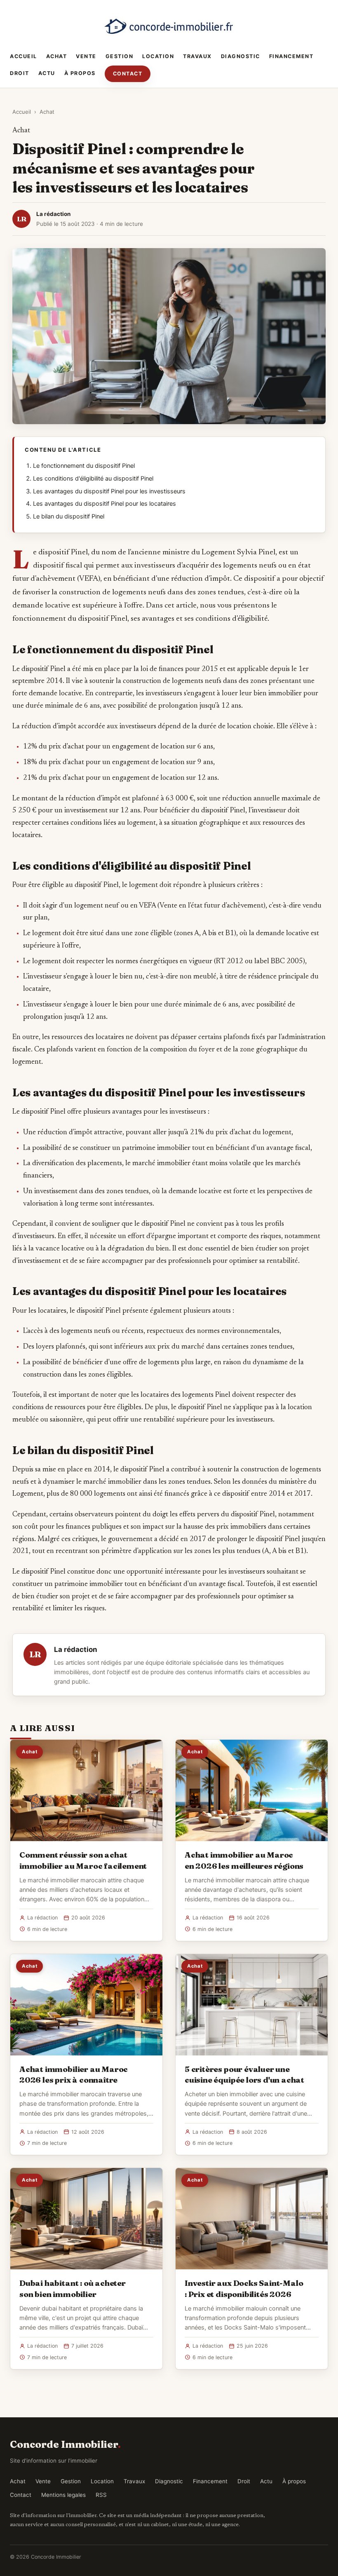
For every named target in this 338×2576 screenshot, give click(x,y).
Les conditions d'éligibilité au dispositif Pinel (93, 479)
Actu (47, 73)
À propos (80, 73)
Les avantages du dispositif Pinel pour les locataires (104, 504)
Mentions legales (63, 2495)
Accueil (23, 56)
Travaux (197, 56)
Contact (128, 74)
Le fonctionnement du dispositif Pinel (84, 466)
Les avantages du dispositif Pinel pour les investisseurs (109, 491)
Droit (20, 73)
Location (158, 56)
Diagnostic (241, 56)
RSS (101, 2495)
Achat (57, 56)
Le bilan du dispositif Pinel (69, 516)
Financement (291, 56)
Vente (86, 56)
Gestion (120, 56)
